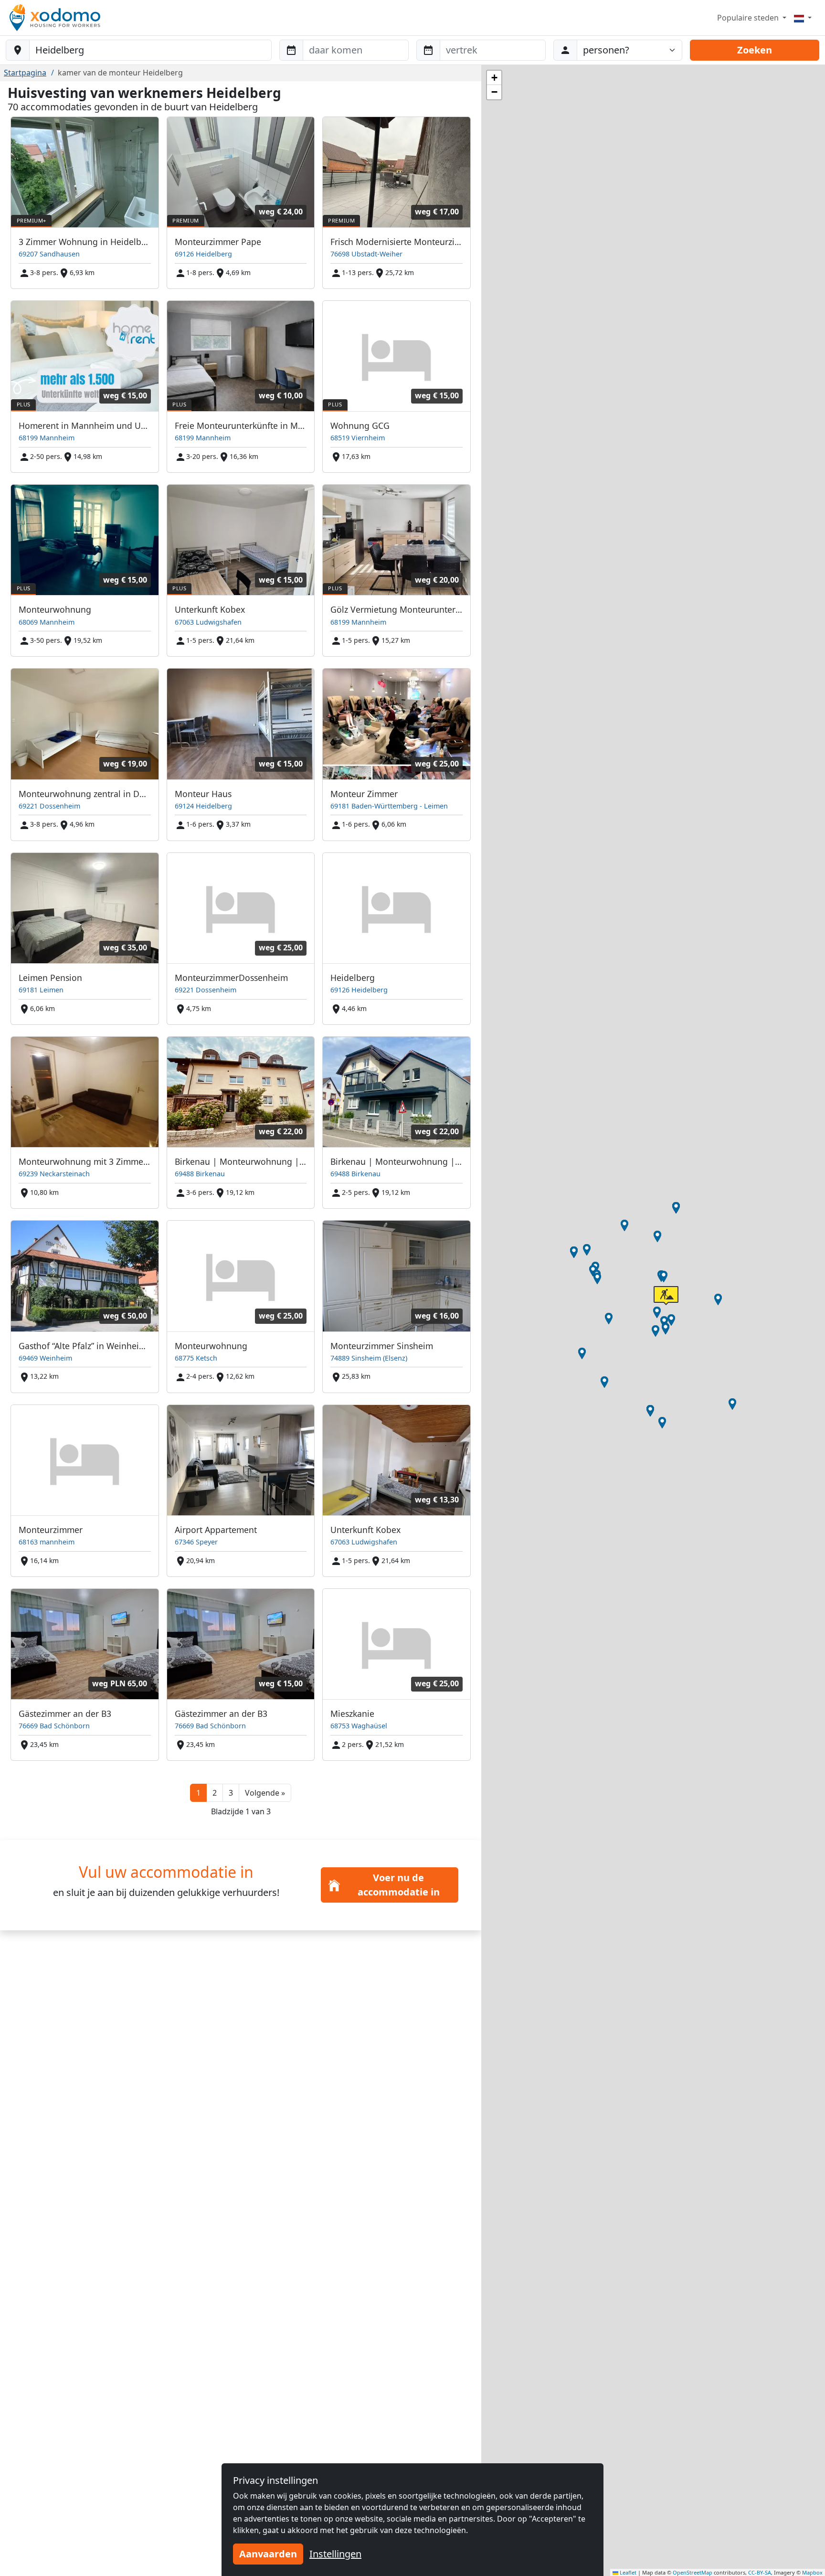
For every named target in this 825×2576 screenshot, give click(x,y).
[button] (265, 1793)
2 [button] (215, 1793)
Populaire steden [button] (749, 18)
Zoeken (755, 50)
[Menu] (803, 18)
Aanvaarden (268, 2554)
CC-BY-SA (760, 2572)
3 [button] (231, 1793)
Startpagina (25, 73)
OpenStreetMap (693, 2572)
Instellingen (335, 2554)
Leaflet (627, 2572)
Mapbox (812, 2572)
